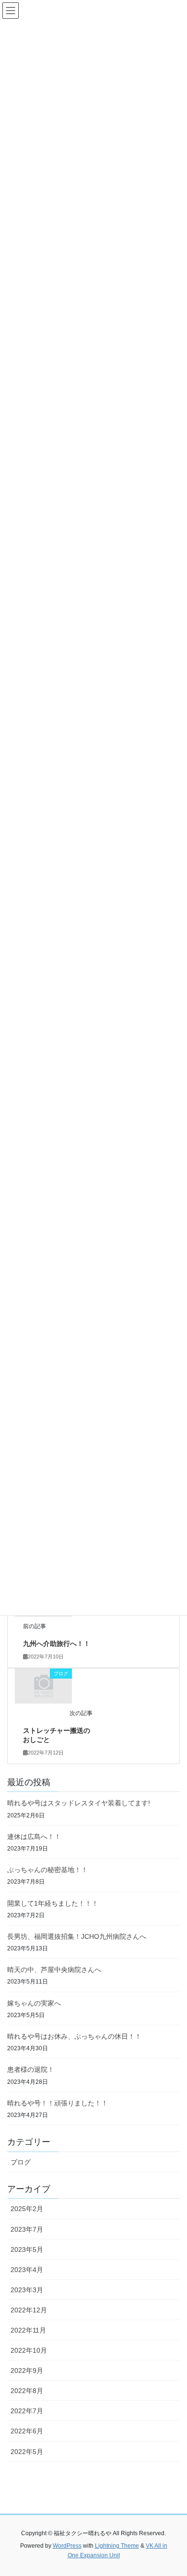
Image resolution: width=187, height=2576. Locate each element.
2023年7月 (27, 2229)
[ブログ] (44, 1685)
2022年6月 (27, 2431)
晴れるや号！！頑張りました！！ (58, 2103)
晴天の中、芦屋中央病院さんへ (54, 1970)
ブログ (21, 2162)
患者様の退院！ (31, 2069)
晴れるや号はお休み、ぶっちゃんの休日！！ (74, 2036)
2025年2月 (27, 2209)
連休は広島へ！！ (34, 1837)
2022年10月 (29, 2350)
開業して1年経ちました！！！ (53, 1903)
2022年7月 (27, 2411)
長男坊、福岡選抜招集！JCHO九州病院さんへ (77, 1936)
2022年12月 (29, 2310)
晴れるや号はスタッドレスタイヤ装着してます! (79, 1803)
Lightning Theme (117, 2546)
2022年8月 (27, 2391)
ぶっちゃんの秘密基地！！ (47, 1870)
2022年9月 (27, 2370)
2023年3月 (27, 2290)
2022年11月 (28, 2330)
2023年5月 (27, 2249)
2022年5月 (27, 2452)
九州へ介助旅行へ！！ (57, 1644)
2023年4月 (27, 2270)
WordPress (67, 2546)
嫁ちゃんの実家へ (34, 2003)
